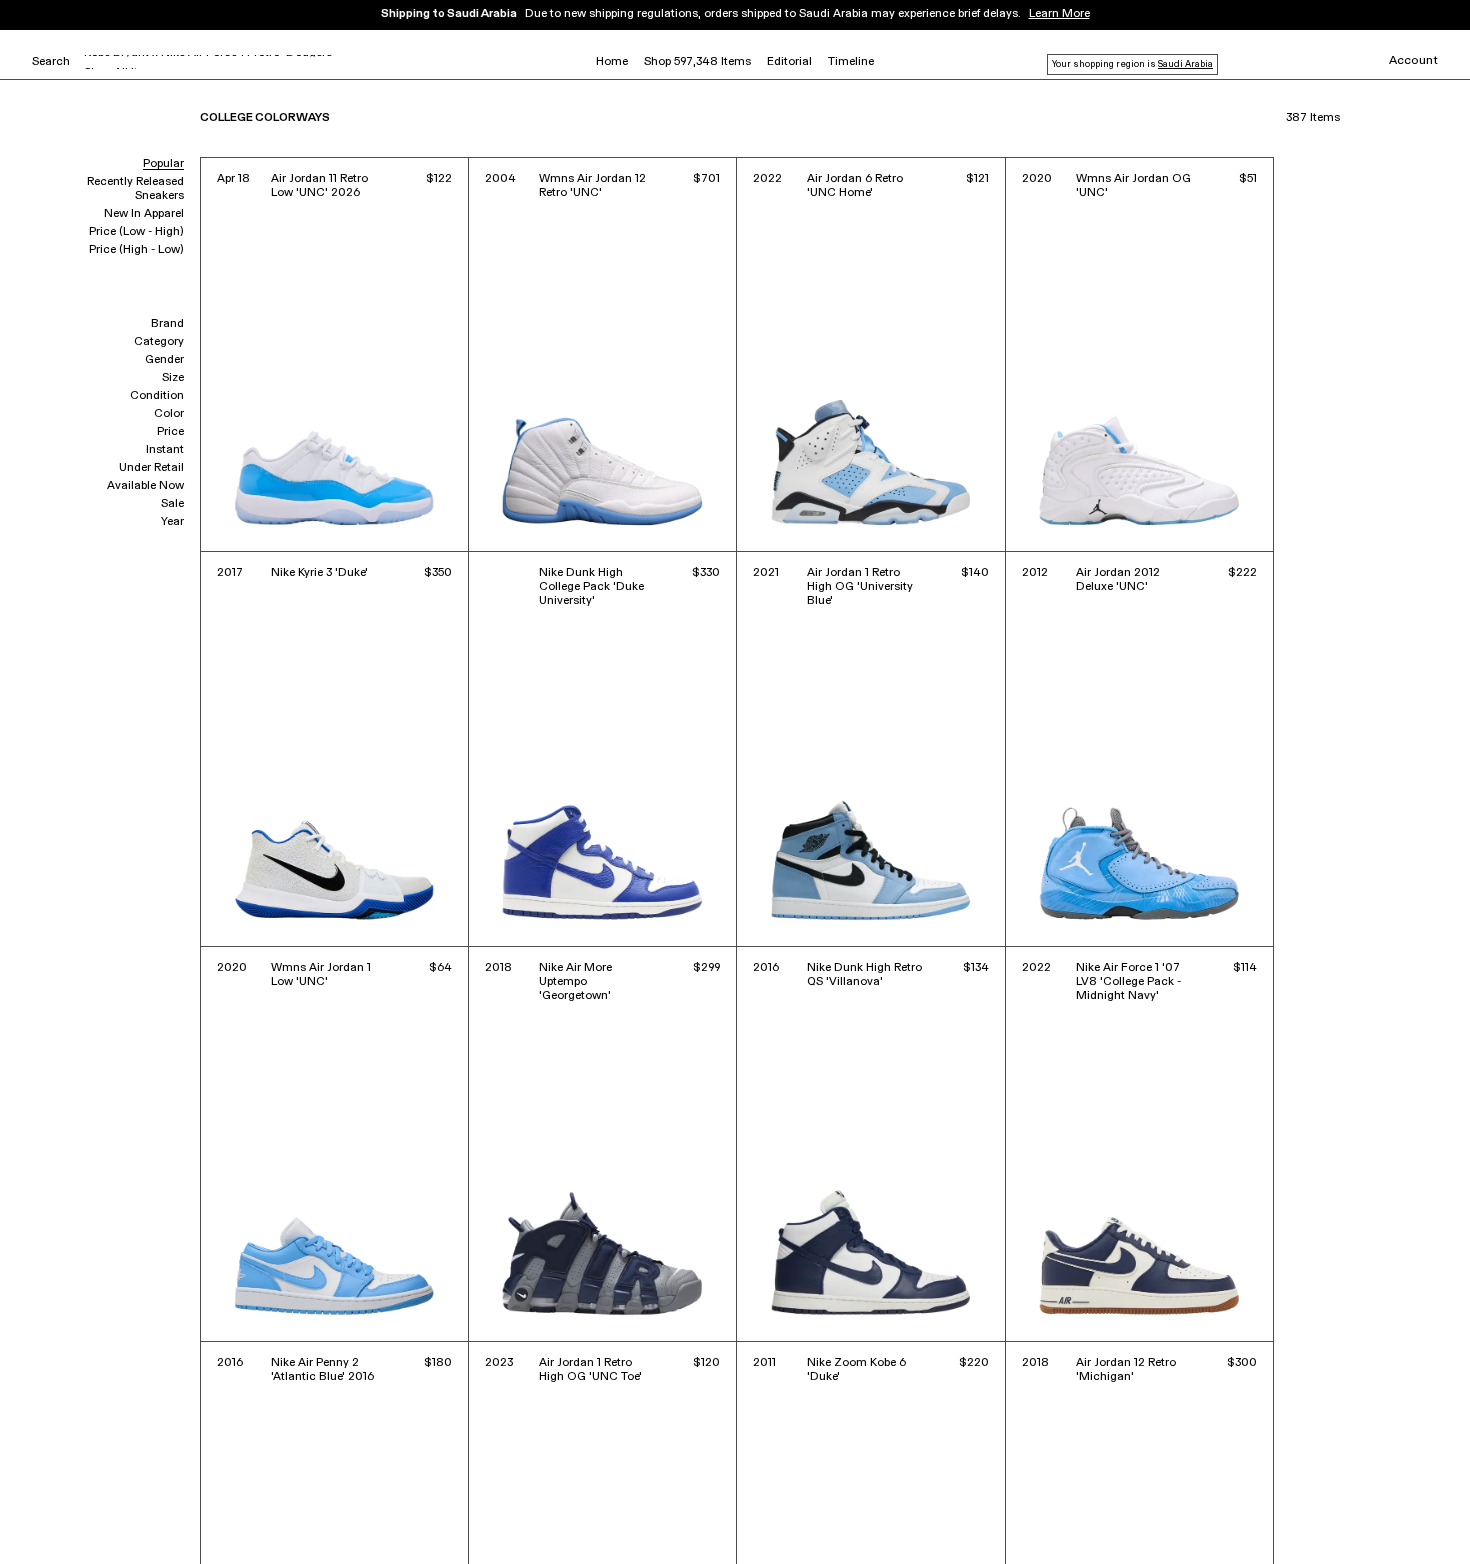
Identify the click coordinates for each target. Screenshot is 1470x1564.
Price (170, 432)
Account (1413, 61)
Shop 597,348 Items (697, 62)
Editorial (789, 62)
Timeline (851, 62)
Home (612, 62)
